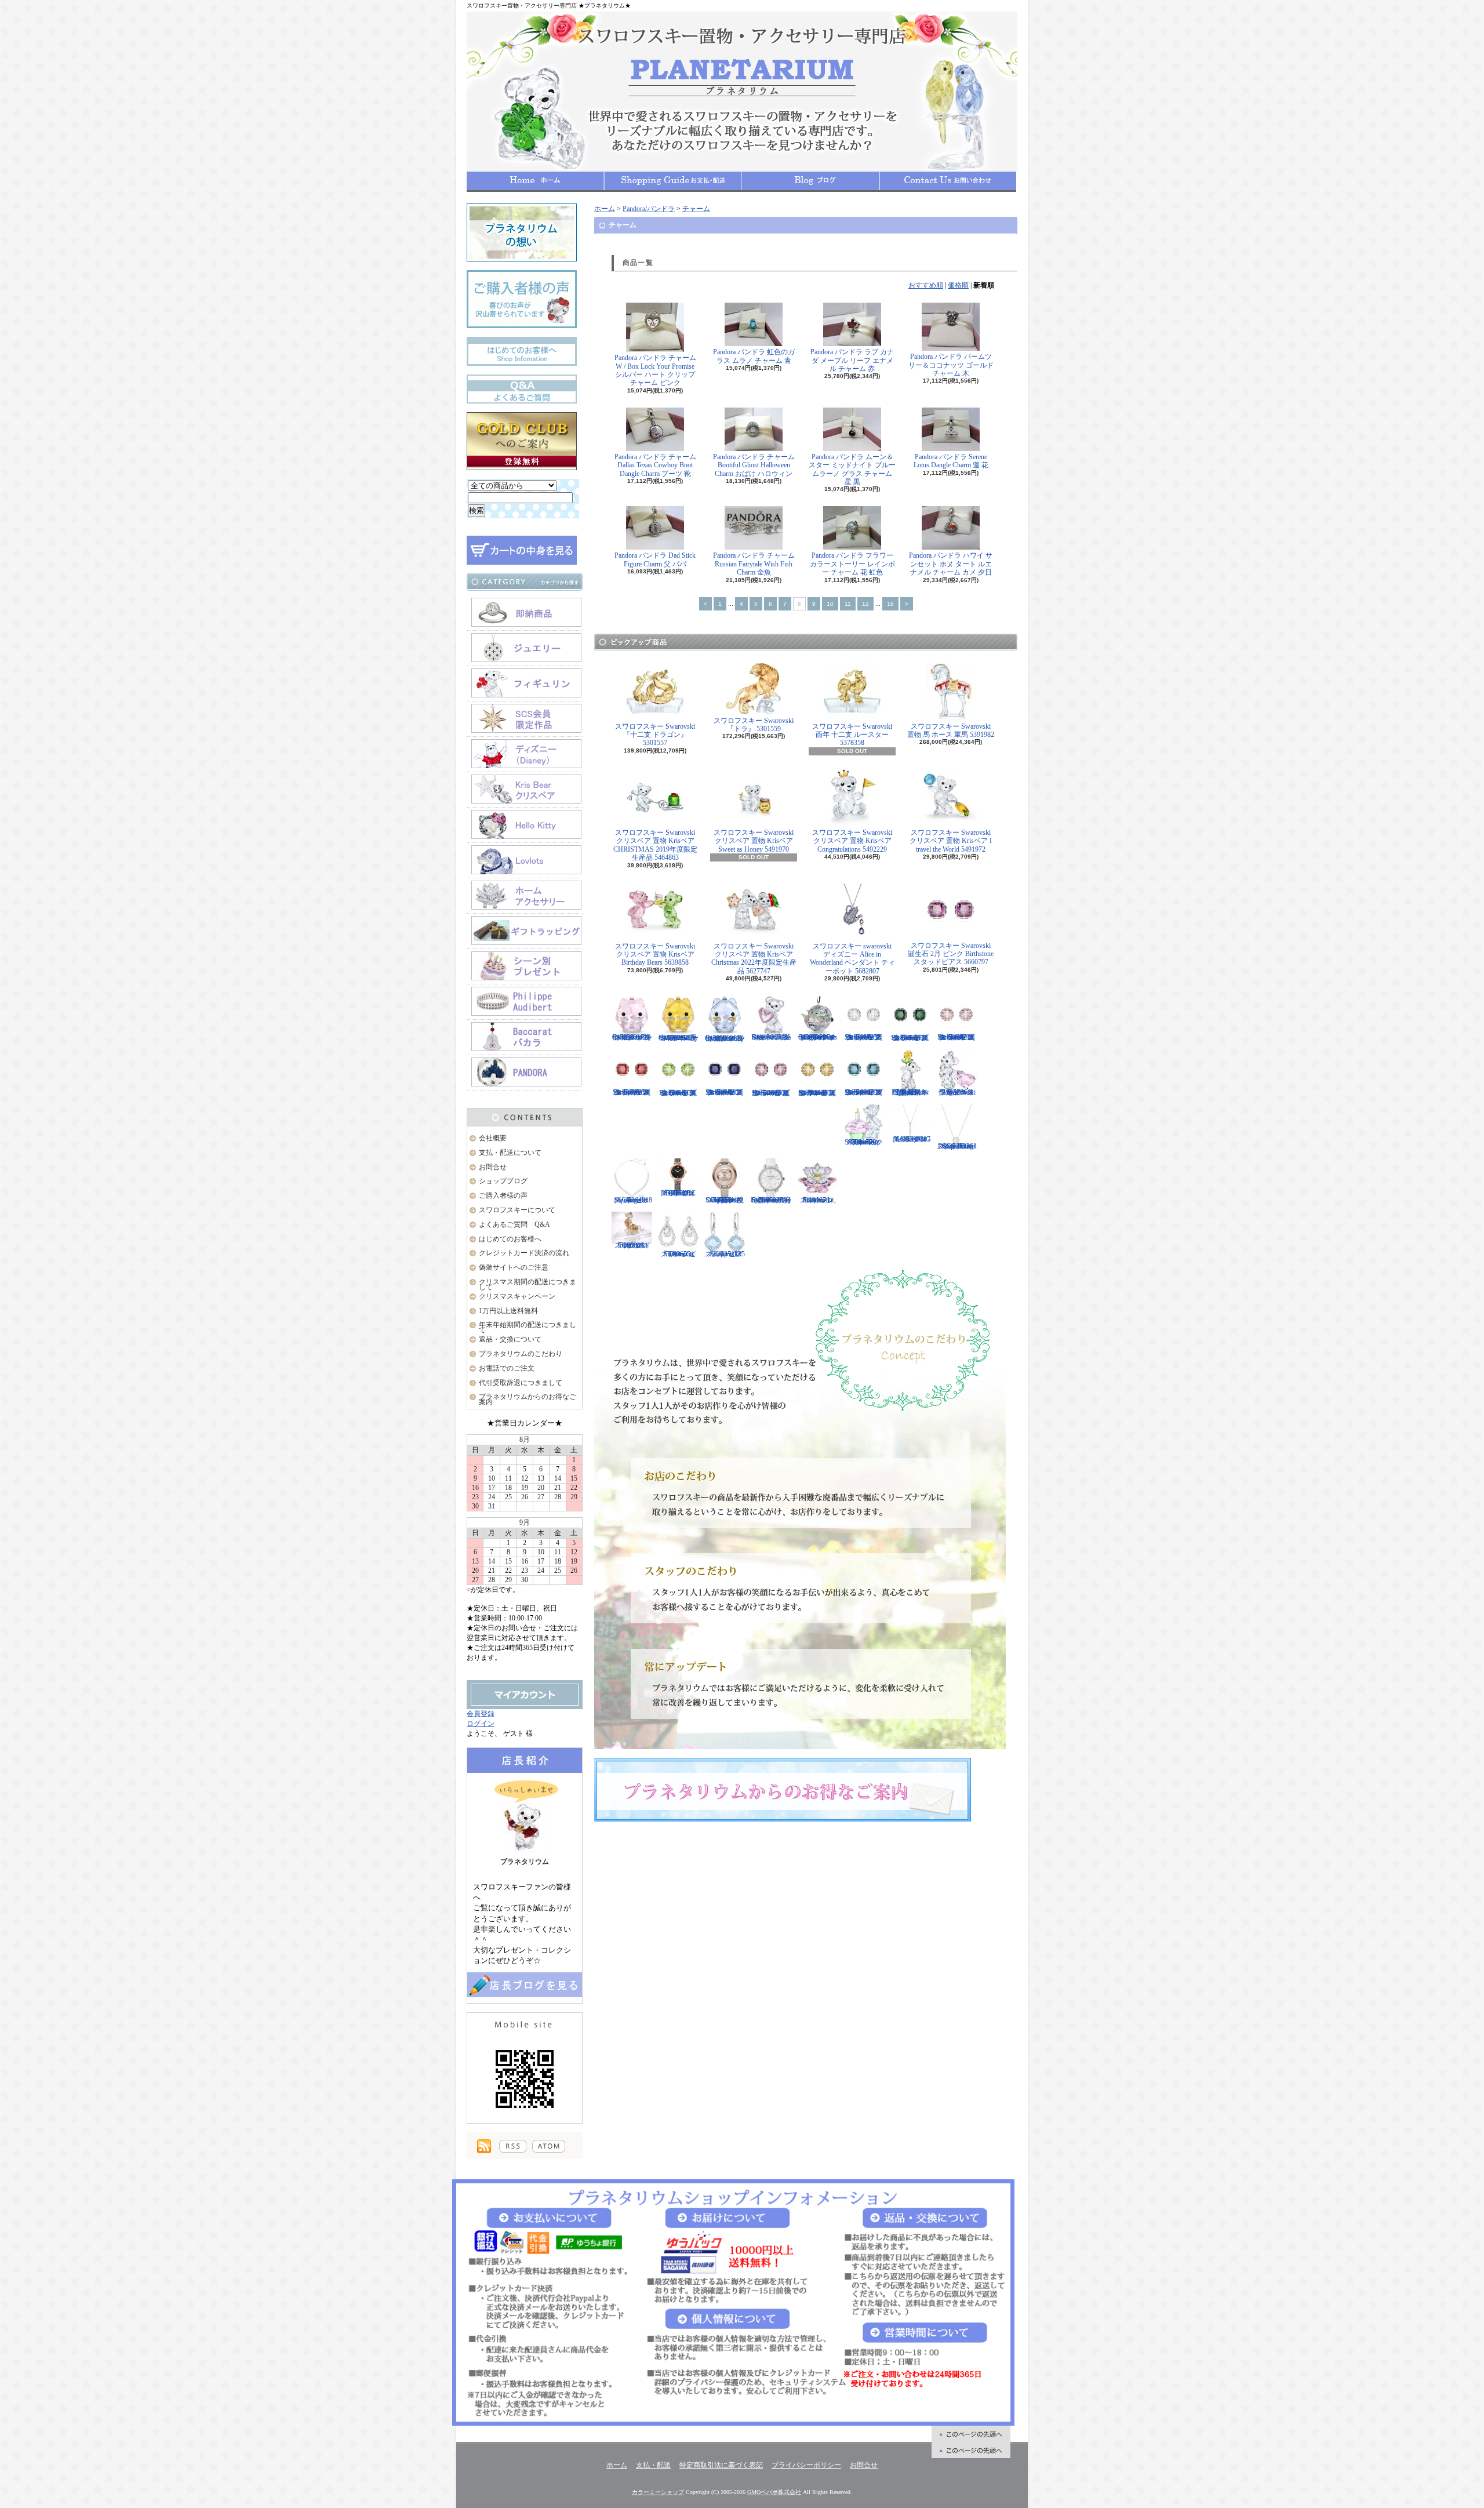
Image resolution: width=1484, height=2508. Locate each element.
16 (890, 604)
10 (830, 604)
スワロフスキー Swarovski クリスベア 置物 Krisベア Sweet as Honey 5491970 (754, 841)
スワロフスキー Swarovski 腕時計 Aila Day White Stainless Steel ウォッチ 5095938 (771, 1200)
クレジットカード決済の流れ (524, 1253)
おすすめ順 (926, 285)
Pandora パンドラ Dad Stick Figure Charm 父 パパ (655, 559)
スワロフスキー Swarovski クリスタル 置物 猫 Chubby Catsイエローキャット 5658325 (679, 1038)
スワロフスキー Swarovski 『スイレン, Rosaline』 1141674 (818, 1200)
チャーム (696, 209)
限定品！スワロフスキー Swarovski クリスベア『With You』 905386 (956, 1092)
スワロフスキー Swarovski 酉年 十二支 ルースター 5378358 (852, 735)
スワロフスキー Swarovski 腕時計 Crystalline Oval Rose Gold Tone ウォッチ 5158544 (725, 1200)
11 (848, 604)
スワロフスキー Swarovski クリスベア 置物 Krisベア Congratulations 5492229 (852, 841)
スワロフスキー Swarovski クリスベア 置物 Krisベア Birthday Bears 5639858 (655, 955)
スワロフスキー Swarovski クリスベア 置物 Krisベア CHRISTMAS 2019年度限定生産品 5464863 (655, 845)
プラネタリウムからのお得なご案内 (528, 1399)
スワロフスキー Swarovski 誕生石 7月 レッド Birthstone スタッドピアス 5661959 (632, 1092)
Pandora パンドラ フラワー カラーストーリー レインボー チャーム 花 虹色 (852, 564)
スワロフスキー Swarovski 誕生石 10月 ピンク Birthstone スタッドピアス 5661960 (771, 1093)
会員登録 (481, 1714)
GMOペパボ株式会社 (774, 2492)
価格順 (958, 285)
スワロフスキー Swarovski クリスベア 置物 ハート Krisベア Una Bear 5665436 (771, 1037)
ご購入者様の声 (503, 1195)
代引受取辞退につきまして (521, 1383)
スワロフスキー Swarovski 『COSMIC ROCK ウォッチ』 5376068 (679, 1193)
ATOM (549, 2146)
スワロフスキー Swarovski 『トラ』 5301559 (754, 725)
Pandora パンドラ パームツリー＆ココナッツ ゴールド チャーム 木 (951, 365)
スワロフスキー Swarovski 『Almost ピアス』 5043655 (678, 1254)
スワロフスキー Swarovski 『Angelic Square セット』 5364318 (632, 1200)
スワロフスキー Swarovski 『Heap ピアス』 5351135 (725, 1254)
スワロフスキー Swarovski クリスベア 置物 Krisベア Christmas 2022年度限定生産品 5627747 (754, 959)
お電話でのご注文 (507, 1368)
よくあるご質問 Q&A (514, 1224)
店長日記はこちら (525, 1985)
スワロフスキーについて (517, 1210)
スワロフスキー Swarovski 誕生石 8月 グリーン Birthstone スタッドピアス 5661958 (678, 1093)
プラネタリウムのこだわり (521, 1354)
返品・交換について (510, 1339)
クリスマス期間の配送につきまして (528, 1284)
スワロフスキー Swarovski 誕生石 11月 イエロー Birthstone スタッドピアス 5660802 (817, 1093)
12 (865, 604)
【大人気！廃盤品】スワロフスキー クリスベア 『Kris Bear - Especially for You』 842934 (910, 1092)
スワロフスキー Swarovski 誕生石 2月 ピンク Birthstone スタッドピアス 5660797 (951, 954)
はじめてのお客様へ (510, 1239)
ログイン (481, 1724)
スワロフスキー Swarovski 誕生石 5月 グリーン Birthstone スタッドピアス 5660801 (910, 1038)
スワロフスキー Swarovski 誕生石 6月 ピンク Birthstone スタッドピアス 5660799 (956, 1037)
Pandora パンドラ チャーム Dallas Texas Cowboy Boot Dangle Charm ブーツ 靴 (655, 465)
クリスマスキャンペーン (517, 1296)
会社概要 (493, 1138)
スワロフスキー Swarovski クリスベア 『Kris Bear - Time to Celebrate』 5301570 (864, 1142)
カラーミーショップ (658, 2492)
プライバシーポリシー (806, 2465)
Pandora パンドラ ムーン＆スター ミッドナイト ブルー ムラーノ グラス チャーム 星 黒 (852, 469)
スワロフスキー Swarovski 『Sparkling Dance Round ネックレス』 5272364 (957, 1146)
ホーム (535, 181)
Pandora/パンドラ (649, 209)
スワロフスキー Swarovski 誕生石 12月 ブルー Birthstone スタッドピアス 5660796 (864, 1092)
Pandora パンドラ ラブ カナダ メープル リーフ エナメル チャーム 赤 (852, 360)
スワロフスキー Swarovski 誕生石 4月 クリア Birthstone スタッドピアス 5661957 (864, 1037)
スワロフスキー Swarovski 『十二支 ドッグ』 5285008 (632, 1245)
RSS (513, 2146)
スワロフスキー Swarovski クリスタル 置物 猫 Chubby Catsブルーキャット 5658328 (725, 1038)
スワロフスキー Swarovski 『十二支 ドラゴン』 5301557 (655, 735)
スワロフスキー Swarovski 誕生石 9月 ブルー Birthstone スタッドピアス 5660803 (725, 1092)
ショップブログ (810, 181)
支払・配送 (653, 2465)
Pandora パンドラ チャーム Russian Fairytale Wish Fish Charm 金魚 (754, 564)
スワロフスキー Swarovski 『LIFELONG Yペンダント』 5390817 (910, 1139)
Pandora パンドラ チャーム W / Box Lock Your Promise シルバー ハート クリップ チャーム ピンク (655, 370)
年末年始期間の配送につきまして (528, 1327)
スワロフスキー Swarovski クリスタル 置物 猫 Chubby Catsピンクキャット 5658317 (632, 1037)
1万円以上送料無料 (508, 1311)
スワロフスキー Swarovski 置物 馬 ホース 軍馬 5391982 (951, 730)
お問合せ (948, 181)
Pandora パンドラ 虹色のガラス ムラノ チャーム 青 (754, 356)
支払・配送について (673, 181)
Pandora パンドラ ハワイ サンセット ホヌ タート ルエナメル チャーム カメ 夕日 (951, 564)
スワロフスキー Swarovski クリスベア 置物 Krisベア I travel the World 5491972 (951, 841)
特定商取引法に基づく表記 (721, 2465)
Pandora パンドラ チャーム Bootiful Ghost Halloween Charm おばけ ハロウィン (754, 465)
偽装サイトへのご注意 (514, 1267)
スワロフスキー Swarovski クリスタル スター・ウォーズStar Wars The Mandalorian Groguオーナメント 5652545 (817, 1037)
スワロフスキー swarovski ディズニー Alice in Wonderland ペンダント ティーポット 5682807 (852, 959)
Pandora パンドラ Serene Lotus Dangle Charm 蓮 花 (951, 461)
